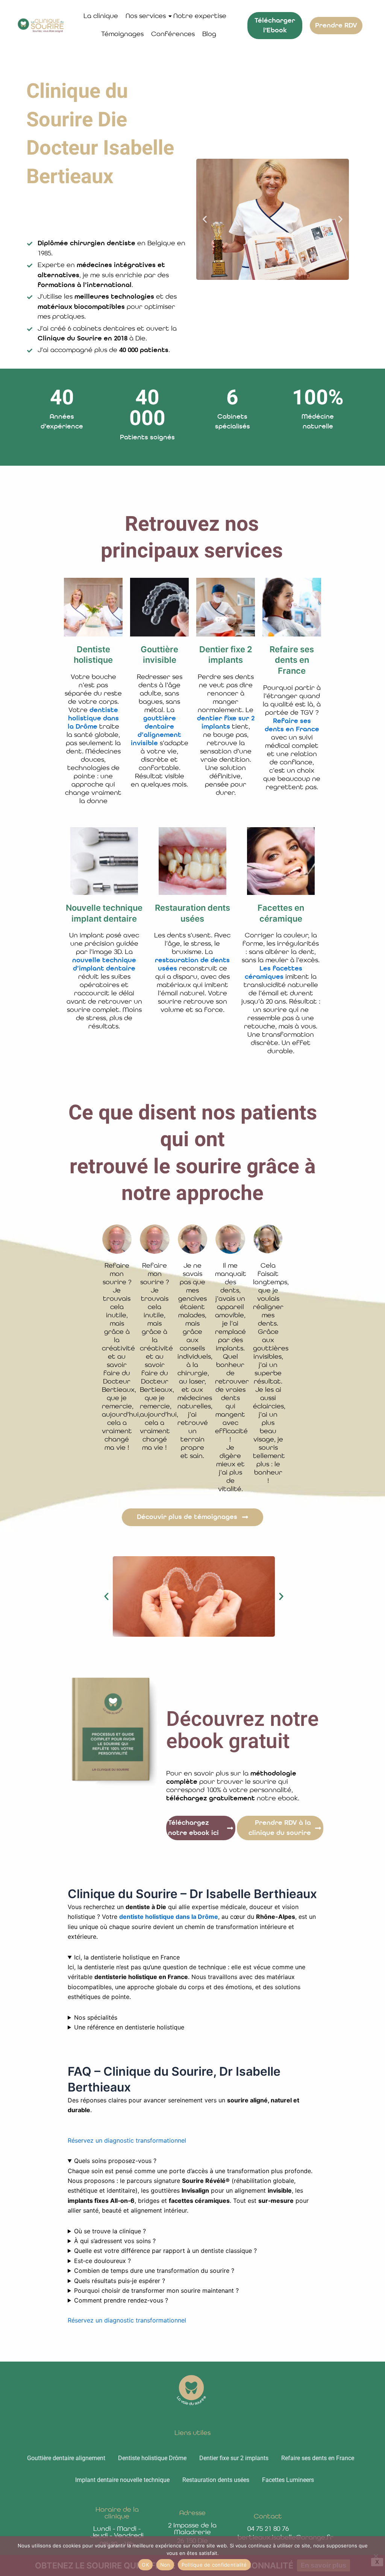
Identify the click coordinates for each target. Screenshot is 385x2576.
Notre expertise (200, 16)
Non (165, 2565)
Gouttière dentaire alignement (66, 2458)
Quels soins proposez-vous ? (115, 2161)
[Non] (376, 2556)
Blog (209, 34)
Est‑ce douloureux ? (102, 2261)
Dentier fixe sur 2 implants (234, 2458)
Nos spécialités (96, 2017)
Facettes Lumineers (288, 2480)
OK (145, 2565)
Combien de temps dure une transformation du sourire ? (154, 2271)
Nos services (146, 16)
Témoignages (122, 34)
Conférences (173, 34)
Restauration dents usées (216, 2480)
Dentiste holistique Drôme (152, 2458)
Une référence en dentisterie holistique (129, 2027)
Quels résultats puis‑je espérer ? (120, 2281)
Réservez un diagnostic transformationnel (127, 2140)
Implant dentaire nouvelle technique (122, 2480)
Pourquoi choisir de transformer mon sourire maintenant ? (156, 2290)
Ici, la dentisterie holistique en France (127, 1957)
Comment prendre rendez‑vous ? (121, 2300)
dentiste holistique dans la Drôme (169, 1917)
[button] (205, 219)
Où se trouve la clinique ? (110, 2231)
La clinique (101, 16)
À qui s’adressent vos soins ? (115, 2241)
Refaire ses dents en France (318, 2458)
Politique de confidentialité (214, 2565)
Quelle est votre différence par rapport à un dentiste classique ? (165, 2251)
